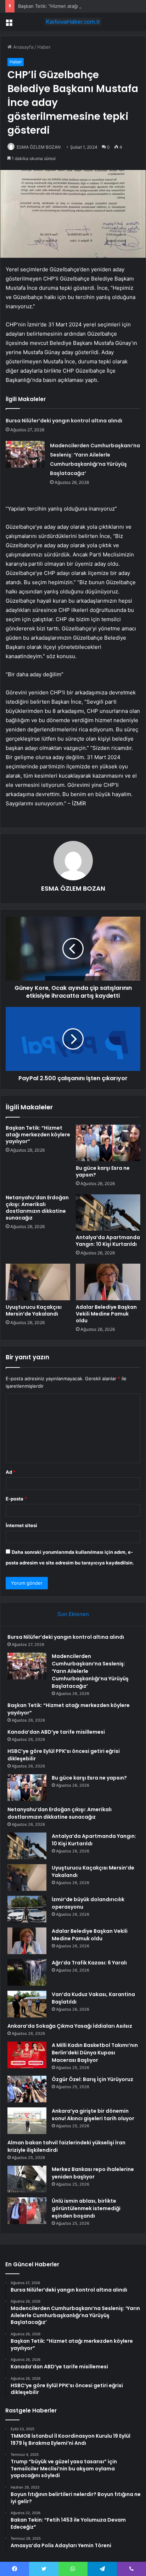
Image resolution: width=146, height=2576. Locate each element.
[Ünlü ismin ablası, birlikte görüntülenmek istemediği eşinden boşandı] (27, 2211)
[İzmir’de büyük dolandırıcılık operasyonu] (27, 1909)
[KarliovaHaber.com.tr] (73, 22)
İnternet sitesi (21, 1525)
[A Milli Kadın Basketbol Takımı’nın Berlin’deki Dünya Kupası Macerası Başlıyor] (27, 2055)
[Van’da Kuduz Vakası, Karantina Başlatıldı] (27, 2004)
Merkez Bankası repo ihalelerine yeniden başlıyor (93, 2173)
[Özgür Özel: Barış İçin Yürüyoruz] (27, 2089)
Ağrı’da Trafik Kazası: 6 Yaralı (89, 1963)
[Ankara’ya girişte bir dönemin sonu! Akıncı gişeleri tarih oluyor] (27, 2121)
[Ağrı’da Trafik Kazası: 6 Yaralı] (27, 1972)
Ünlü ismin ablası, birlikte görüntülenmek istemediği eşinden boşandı (86, 2208)
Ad (11, 1472)
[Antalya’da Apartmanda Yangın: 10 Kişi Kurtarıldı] (108, 1213)
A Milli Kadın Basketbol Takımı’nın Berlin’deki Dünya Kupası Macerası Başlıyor (95, 2053)
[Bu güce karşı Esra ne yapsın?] (108, 1143)
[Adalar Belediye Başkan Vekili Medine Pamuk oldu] (108, 1282)
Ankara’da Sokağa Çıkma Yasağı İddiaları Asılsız (70, 2026)
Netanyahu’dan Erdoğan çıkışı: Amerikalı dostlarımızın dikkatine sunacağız (37, 1208)
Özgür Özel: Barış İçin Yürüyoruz (92, 2079)
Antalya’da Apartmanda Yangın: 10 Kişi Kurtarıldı (108, 1241)
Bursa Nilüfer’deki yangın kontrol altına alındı (64, 421)
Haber (44, 47)
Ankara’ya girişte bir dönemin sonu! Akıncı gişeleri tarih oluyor (93, 2115)
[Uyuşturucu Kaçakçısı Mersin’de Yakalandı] (38, 1282)
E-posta (16, 1499)
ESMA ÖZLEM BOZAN (39, 147)
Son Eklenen (73, 1614)
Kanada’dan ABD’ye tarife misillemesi (56, 1732)
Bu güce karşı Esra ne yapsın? (103, 1171)
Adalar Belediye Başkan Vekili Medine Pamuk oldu (106, 1314)
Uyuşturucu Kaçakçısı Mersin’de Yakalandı (34, 1310)
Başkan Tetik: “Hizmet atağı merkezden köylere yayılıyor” (80, 6)
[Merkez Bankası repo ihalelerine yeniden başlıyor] (27, 2179)
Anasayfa (23, 47)
